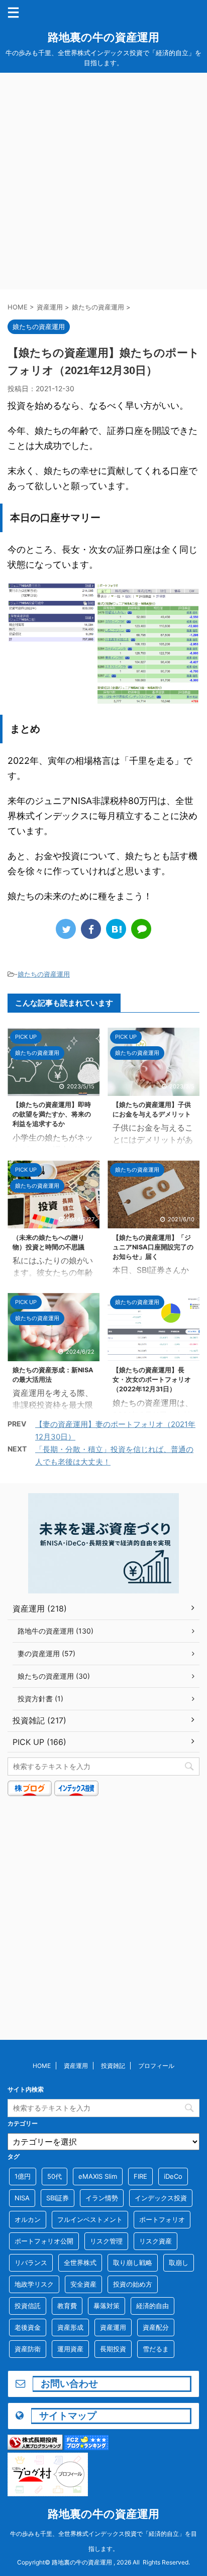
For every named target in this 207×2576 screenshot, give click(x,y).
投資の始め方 (133, 2284)
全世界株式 (80, 2263)
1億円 (23, 2176)
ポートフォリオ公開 (44, 2241)
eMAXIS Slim (98, 2176)
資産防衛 (28, 2349)
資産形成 (70, 2327)
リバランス (31, 2263)
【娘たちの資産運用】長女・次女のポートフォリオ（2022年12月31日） (152, 1380)
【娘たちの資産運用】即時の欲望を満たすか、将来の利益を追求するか (52, 1114)
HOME (42, 2066)
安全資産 (83, 2284)
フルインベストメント (90, 2219)
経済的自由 (152, 2306)
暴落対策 (107, 2306)
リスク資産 (156, 2241)
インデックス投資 (161, 2198)
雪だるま (156, 2349)
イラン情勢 (102, 2198)
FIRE (140, 2176)
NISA (22, 2198)
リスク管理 (106, 2241)
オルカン (28, 2219)
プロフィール (156, 2066)
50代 (55, 2176)
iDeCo (173, 2176)
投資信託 (28, 2306)
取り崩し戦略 (133, 2263)
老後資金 (28, 2327)
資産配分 (156, 2327)
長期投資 (113, 2349)
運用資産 (70, 2349)
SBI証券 (58, 2198)
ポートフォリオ (162, 2219)
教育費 (67, 2306)
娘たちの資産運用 (44, 974)
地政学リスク (34, 2284)
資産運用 (76, 2066)
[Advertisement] (103, 181)
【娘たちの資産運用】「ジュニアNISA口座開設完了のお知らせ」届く (153, 1247)
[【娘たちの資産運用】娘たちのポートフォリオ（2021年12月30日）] (116, 929)
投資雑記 (113, 2066)
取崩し (179, 2263)
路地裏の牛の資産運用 (103, 37)
